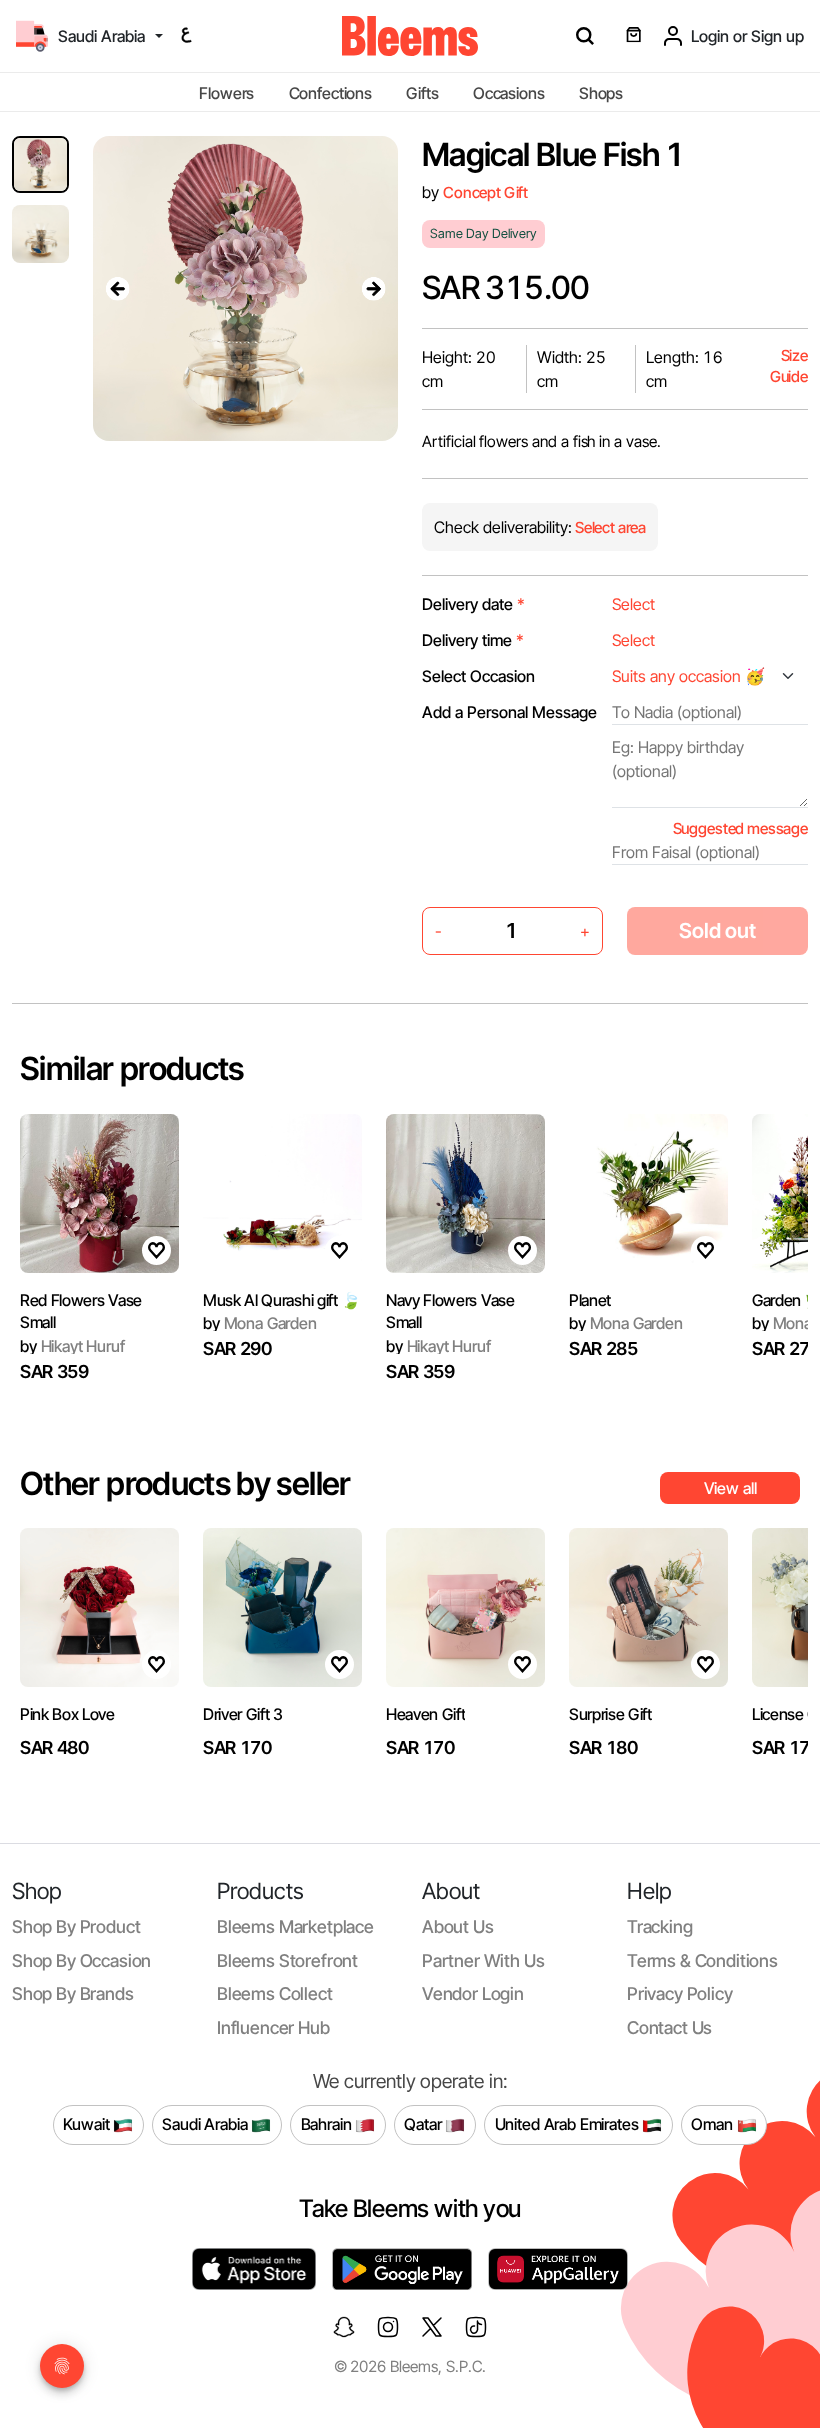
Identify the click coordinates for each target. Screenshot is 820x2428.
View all (730, 1488)
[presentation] (117, 288)
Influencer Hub (273, 2027)
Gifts (422, 93)
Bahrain (328, 2124)
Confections (330, 93)
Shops (601, 93)
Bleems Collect (275, 1993)
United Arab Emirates (569, 2124)
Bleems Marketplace (295, 1926)
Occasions (509, 93)
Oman (713, 2124)
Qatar (424, 2124)
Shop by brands (73, 1993)
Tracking (660, 1926)
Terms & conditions (702, 1960)
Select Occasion (478, 676)
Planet (590, 1300)
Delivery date (473, 604)
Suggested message (740, 828)
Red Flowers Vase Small (81, 1311)
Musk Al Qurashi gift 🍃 (282, 1300)
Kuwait (88, 2124)
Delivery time (473, 640)
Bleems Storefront (287, 1960)
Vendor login (473, 1993)
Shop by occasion (81, 1960)
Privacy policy (680, 1993)
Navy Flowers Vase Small (450, 1311)
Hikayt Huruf (72, 1346)
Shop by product (76, 1926)
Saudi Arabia (206, 2124)
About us (458, 1926)
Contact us (669, 2027)
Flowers (226, 93)
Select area (609, 527)
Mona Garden (260, 1323)
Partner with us (483, 1960)
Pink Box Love (67, 1714)
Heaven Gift (425, 1714)
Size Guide (789, 366)
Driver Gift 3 (243, 1714)
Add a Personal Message (509, 712)
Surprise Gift (610, 1714)
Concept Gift (485, 192)
